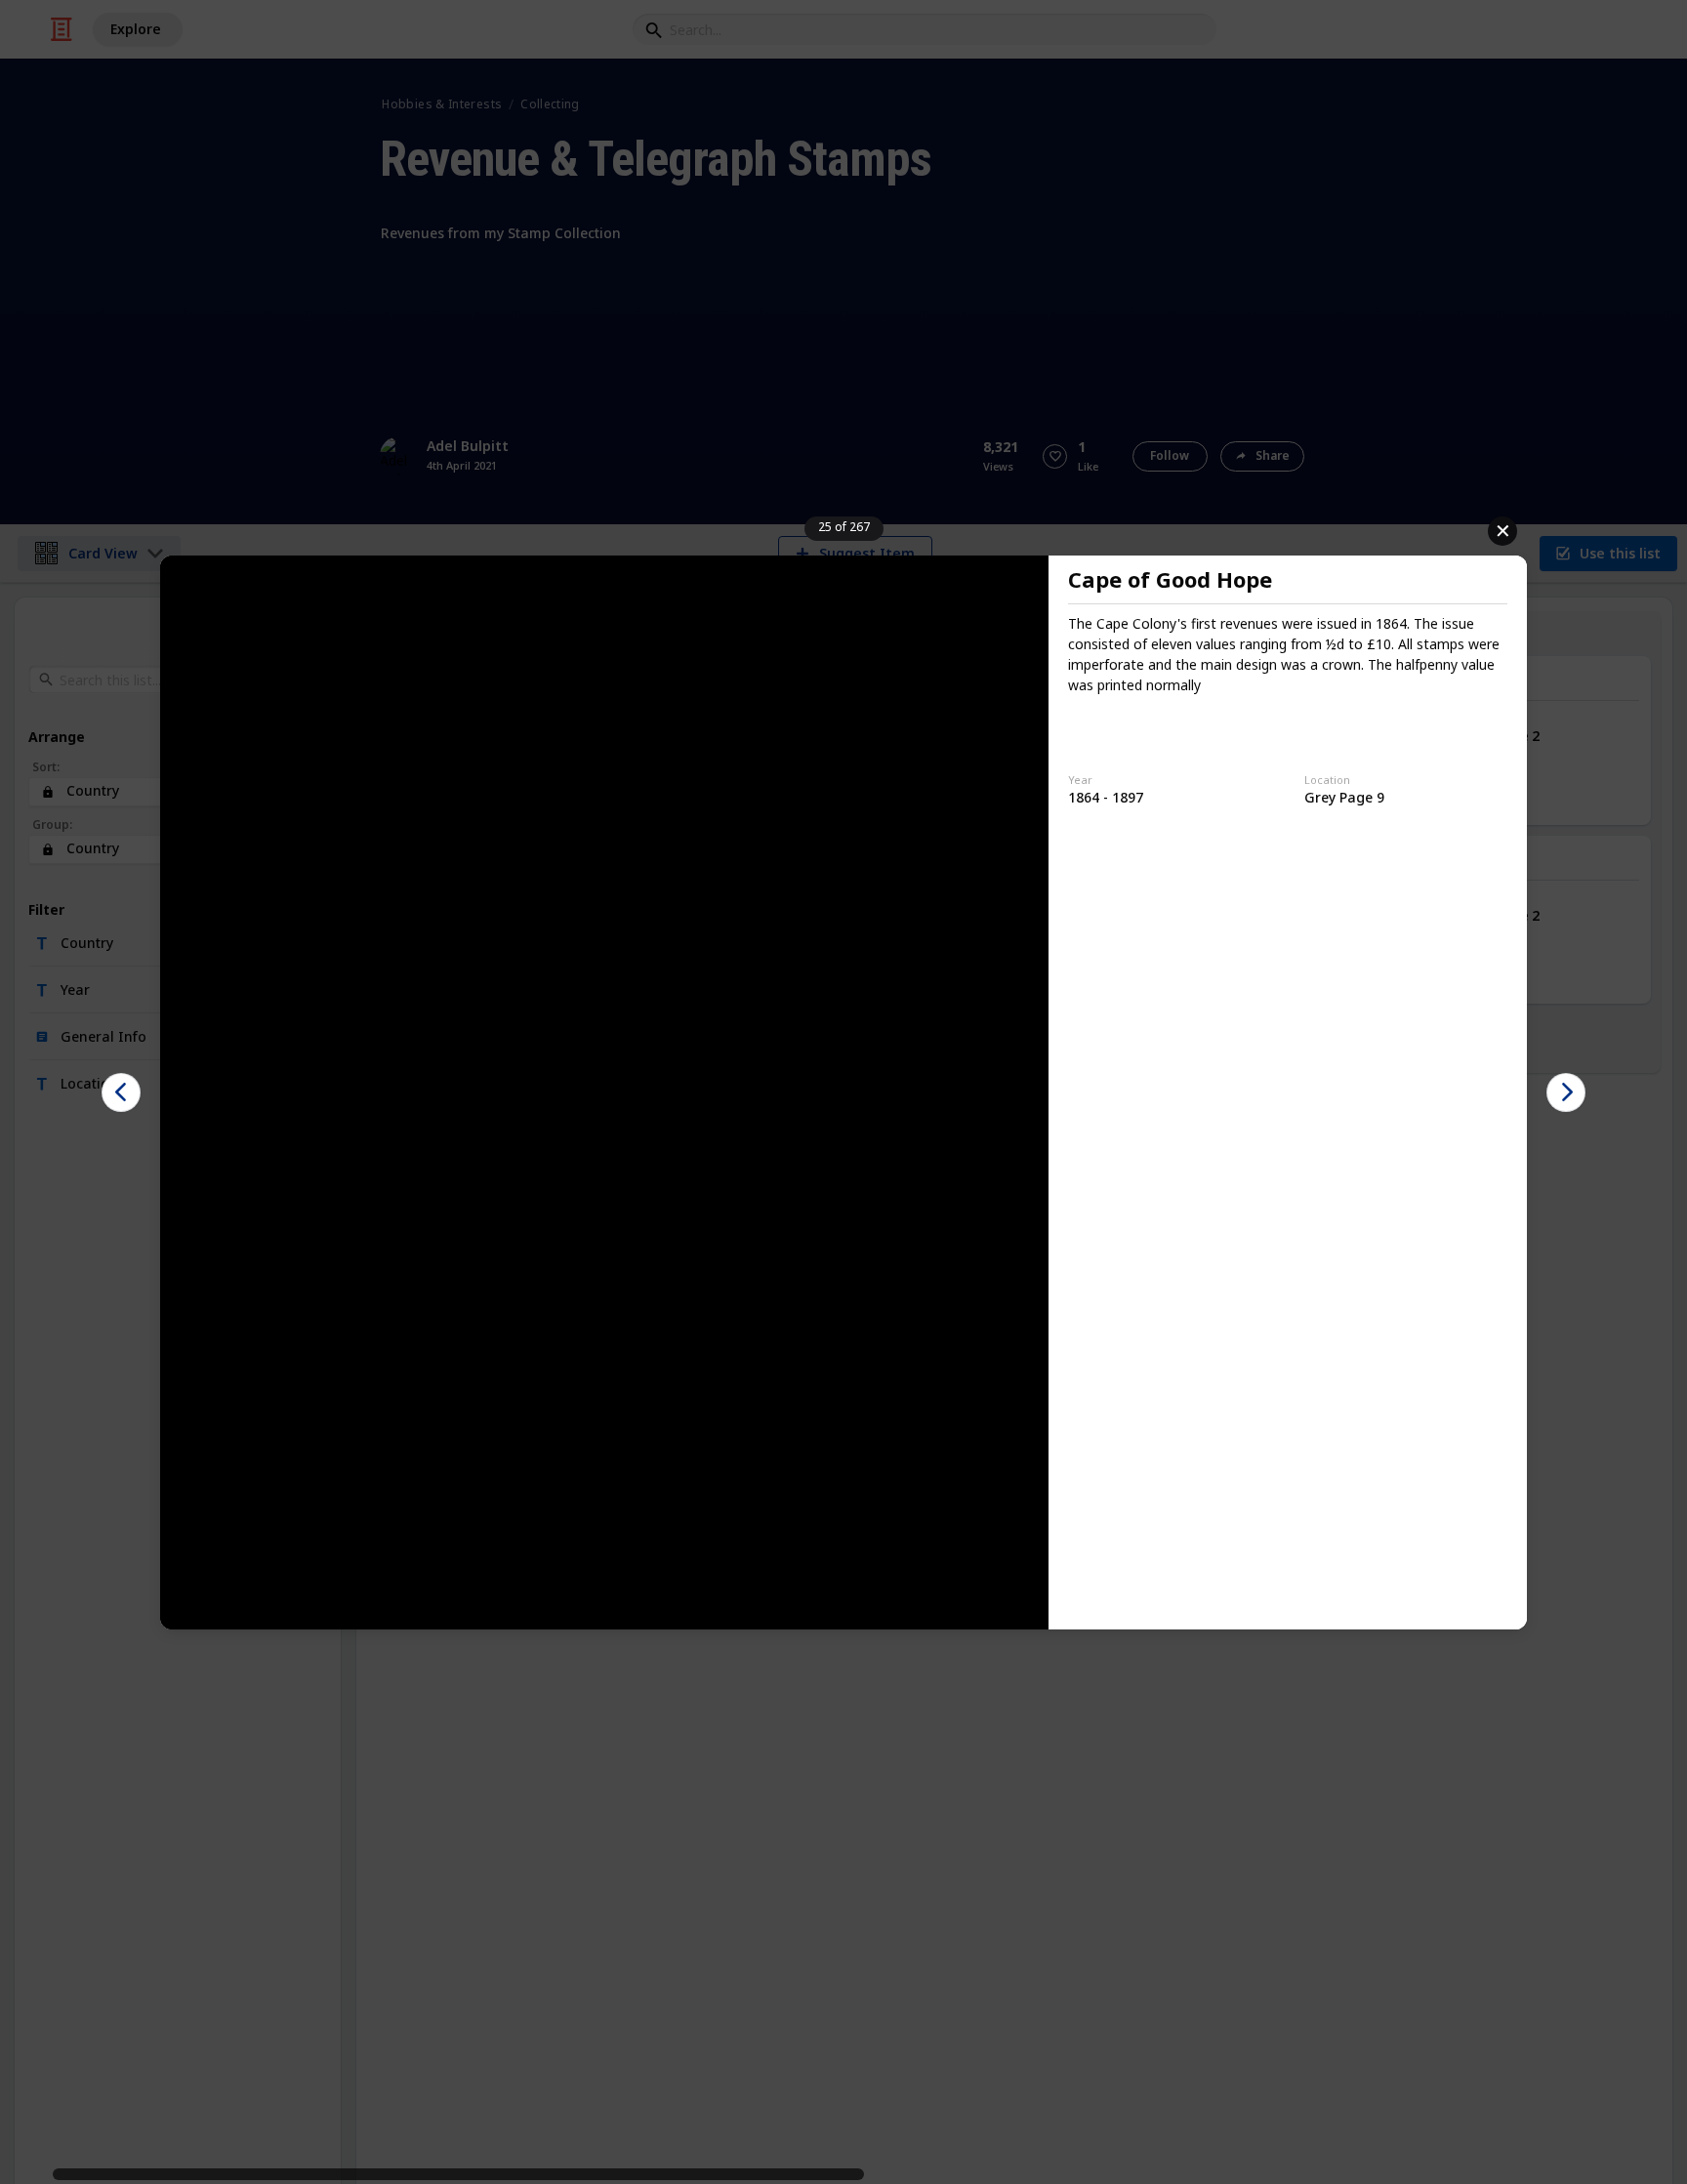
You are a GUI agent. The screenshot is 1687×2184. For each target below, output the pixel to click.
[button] (121, 1092)
